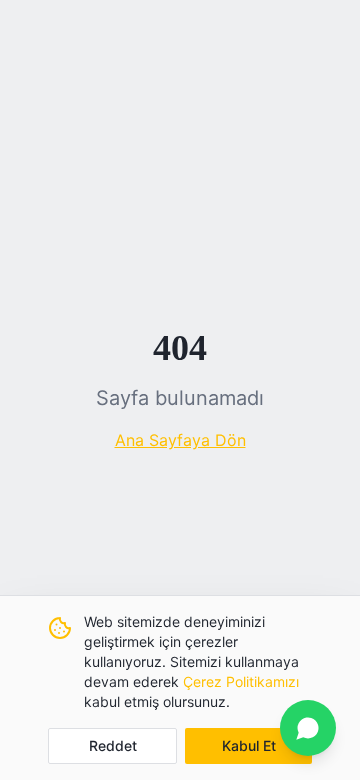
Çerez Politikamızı (241, 681)
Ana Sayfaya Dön (180, 440)
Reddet (113, 745)
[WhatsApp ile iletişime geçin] (308, 728)
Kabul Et (249, 745)
